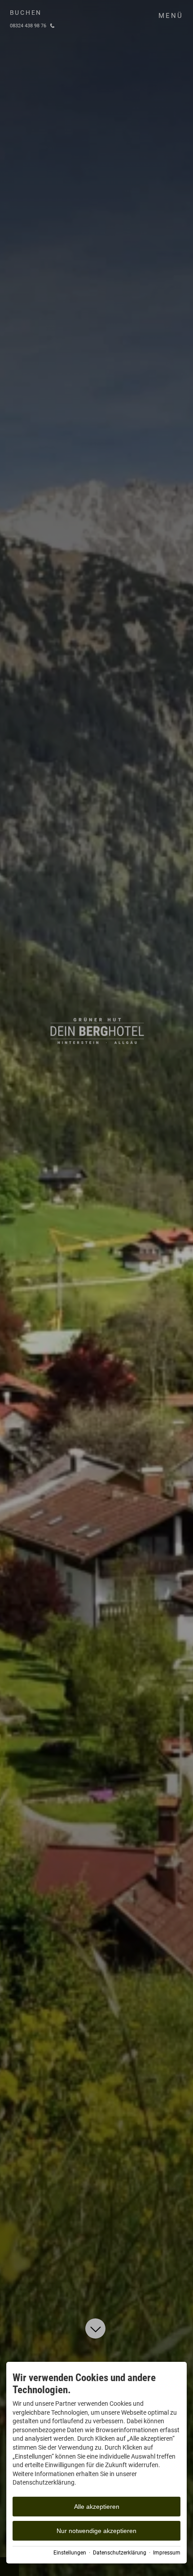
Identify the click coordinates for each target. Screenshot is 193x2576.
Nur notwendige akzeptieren (96, 2531)
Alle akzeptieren (97, 2507)
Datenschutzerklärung (120, 2553)
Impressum (167, 2553)
